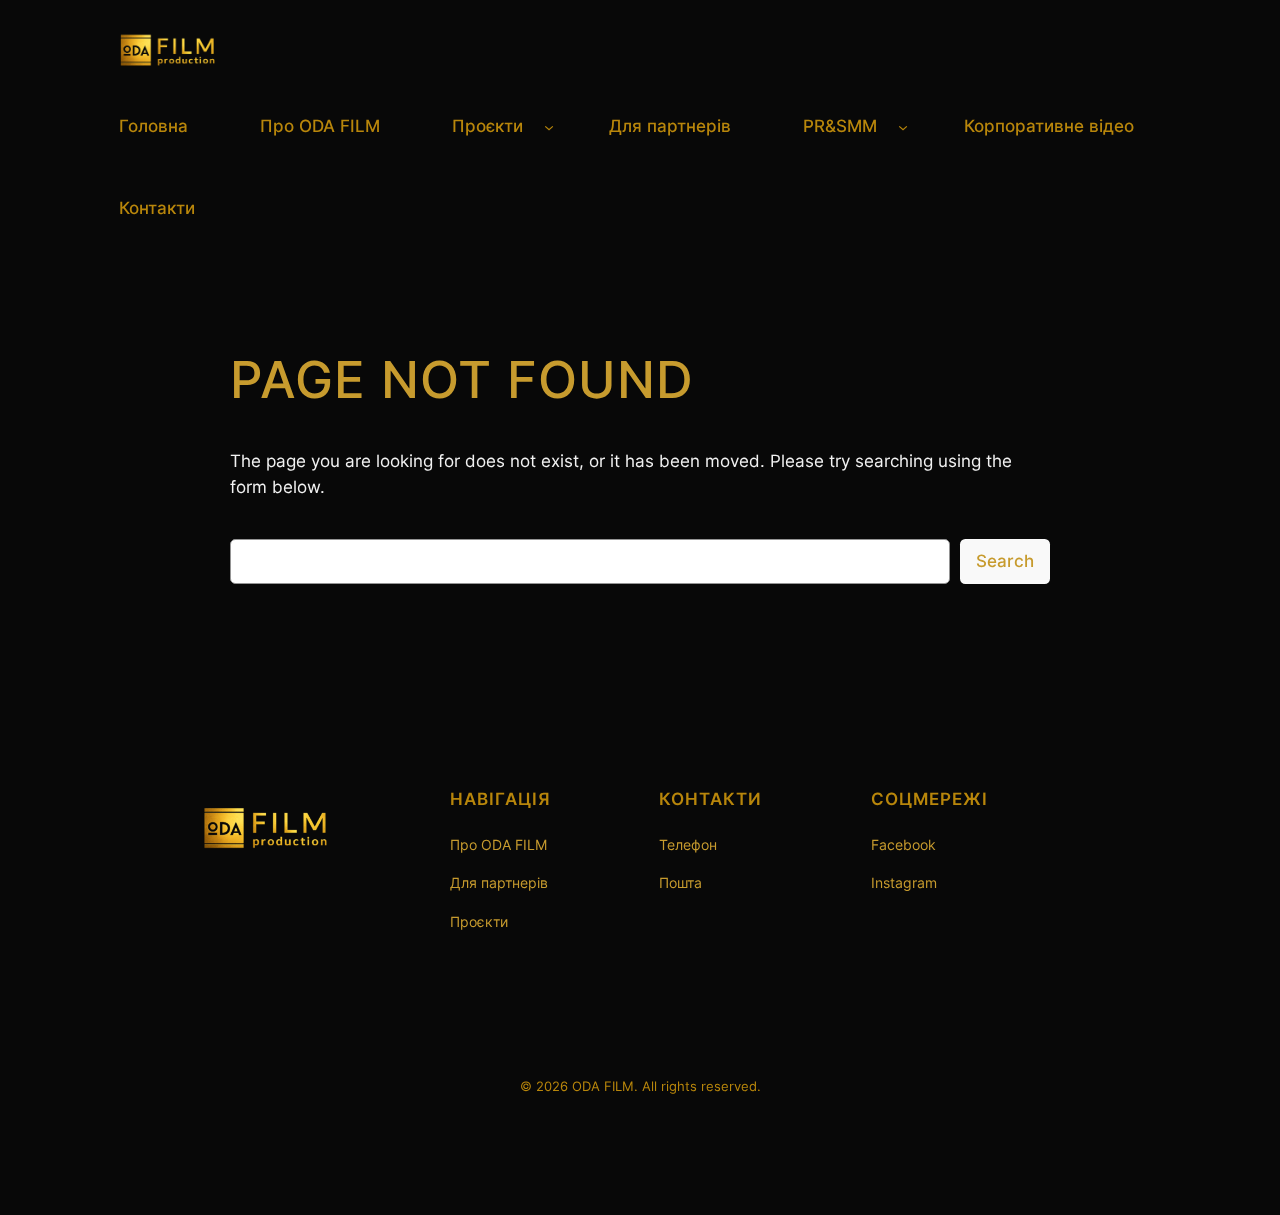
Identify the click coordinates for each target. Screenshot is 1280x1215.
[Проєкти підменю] (549, 126)
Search (1005, 561)
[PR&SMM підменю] (903, 126)
